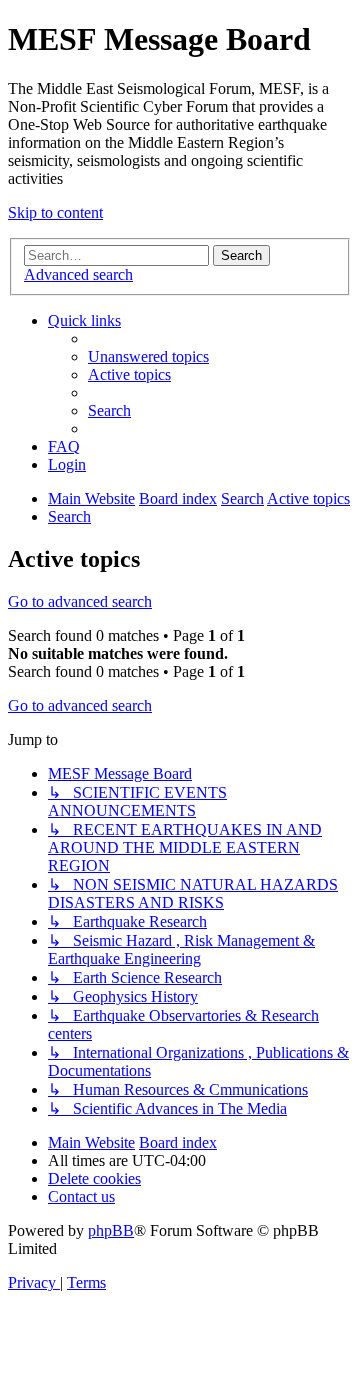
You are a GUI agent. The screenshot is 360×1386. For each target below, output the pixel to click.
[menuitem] (148, 356)
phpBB (111, 1230)
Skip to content (55, 212)
